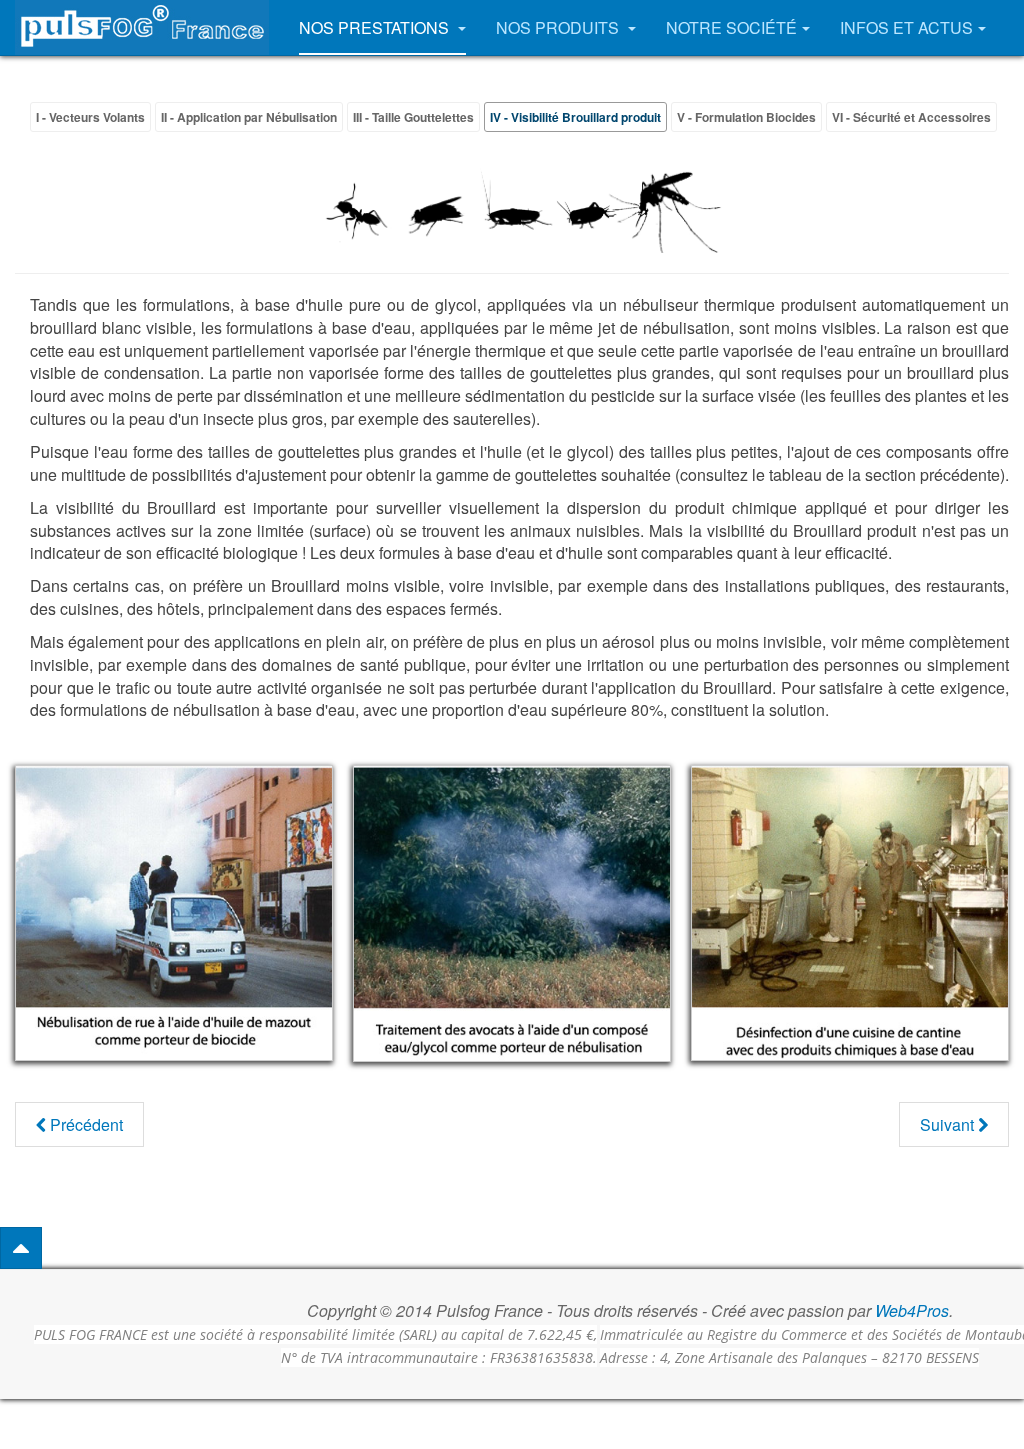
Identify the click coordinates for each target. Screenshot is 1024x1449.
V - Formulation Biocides (746, 117)
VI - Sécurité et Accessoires (911, 117)
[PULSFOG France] (142, 27)
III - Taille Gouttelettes (413, 117)
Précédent (84, 1124)
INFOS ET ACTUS (906, 27)
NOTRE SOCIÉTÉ (731, 27)
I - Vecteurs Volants (90, 117)
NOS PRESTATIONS (376, 27)
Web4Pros (912, 1310)
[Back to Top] (21, 1248)
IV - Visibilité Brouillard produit (575, 117)
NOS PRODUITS (559, 27)
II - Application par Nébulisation (249, 117)
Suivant (949, 1124)
